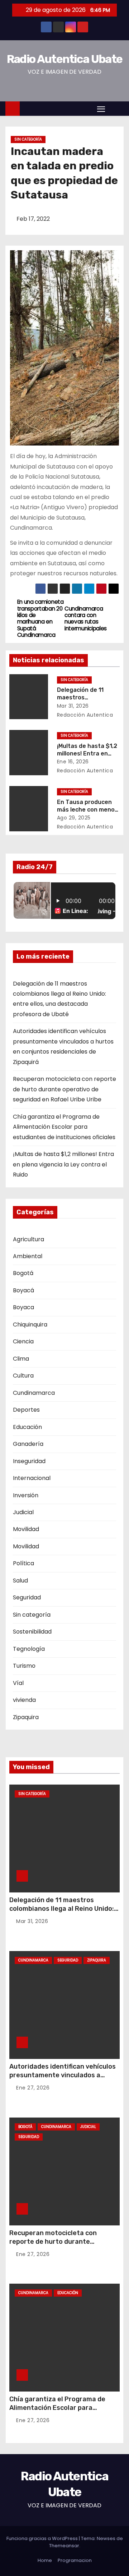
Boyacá (23, 1290)
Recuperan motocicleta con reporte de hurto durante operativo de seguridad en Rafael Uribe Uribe (64, 1089)
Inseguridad (29, 1461)
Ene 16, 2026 (73, 762)
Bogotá (23, 1273)
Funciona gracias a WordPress (43, 2538)
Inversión (26, 1495)
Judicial (23, 1512)
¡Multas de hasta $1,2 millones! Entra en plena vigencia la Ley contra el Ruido (63, 1164)
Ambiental (28, 1256)
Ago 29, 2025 (74, 818)
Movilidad (26, 1529)
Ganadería (28, 1444)
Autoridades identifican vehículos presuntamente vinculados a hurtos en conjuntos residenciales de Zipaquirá (63, 2079)
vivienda (24, 1700)
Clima (21, 1359)
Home (45, 2560)
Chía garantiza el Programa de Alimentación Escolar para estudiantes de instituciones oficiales (64, 1127)
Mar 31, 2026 (73, 706)
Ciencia (23, 1341)
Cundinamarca (34, 1393)
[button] (116, 108)
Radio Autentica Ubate (64, 59)
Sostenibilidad (32, 1632)
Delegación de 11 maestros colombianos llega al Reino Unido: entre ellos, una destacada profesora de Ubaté (62, 1913)
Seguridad (27, 1597)
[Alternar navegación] (101, 109)
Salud (20, 1581)
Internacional (32, 1478)
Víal (18, 1683)
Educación (27, 1427)
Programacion (75, 2560)
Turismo (24, 1666)
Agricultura (28, 1239)
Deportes (26, 1410)
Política (23, 1563)
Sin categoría (28, 139)
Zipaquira (26, 1717)
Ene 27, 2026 (33, 2088)
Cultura (23, 1376)
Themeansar (64, 2546)
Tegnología (29, 1649)
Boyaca (23, 1307)
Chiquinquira (30, 1324)
